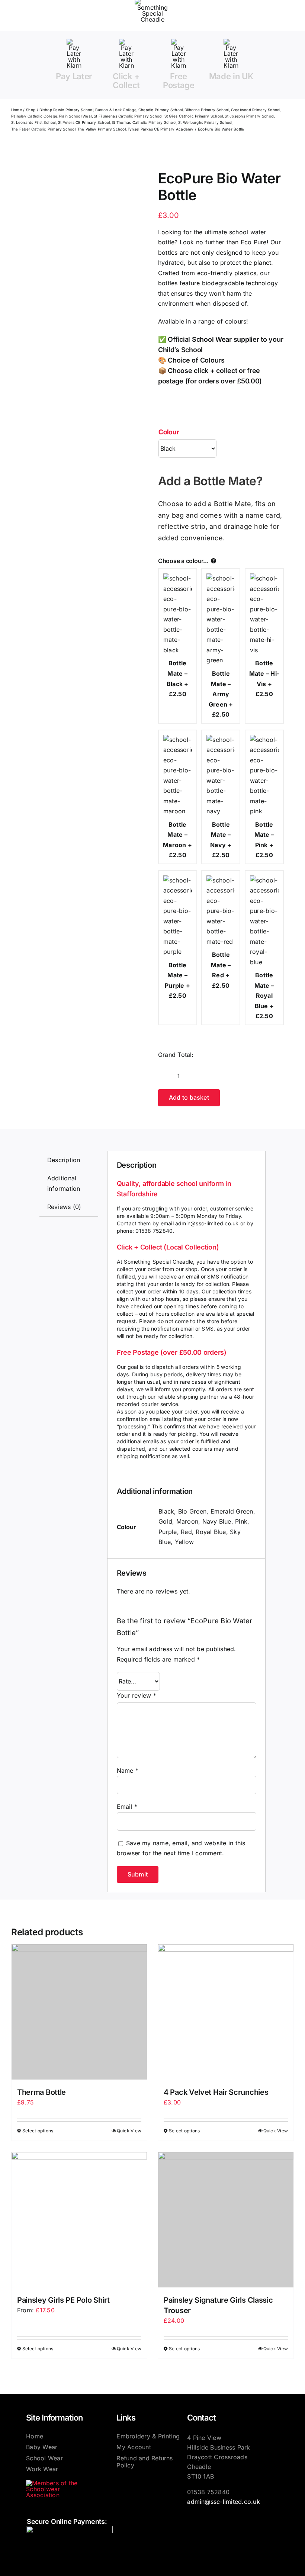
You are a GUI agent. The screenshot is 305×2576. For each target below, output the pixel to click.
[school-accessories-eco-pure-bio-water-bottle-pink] (68, 187)
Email (127, 1807)
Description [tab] (64, 1160)
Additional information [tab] (64, 1183)
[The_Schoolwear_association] (58, 2483)
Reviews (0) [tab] (64, 1207)
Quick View (129, 2131)
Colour (169, 432)
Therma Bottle (41, 2092)
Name (128, 1771)
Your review (137, 1695)
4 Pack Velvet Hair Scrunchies (216, 2092)
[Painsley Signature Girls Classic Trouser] (226, 2220)
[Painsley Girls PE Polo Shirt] (79, 2220)
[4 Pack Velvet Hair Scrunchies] (226, 2012)
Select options (38, 2131)
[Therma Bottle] (79, 2012)
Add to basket (189, 1097)
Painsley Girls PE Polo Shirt (63, 2300)
